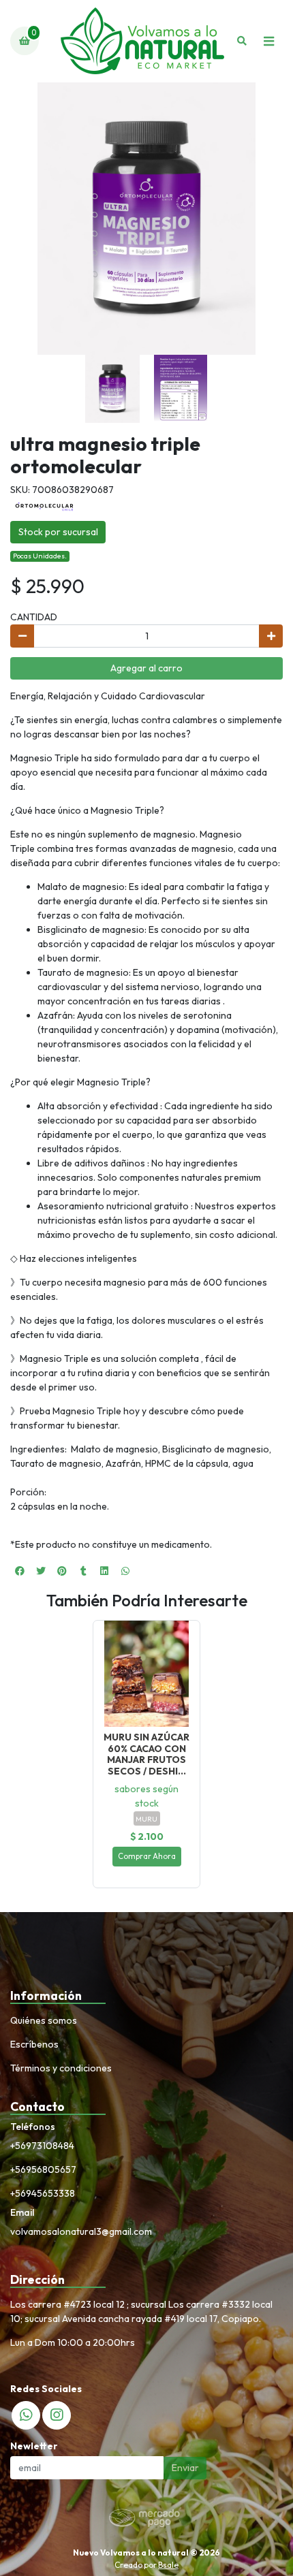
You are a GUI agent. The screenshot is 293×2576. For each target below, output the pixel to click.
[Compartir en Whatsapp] (125, 1571)
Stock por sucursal (58, 532)
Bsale (168, 2565)
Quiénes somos (44, 2020)
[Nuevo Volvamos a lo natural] (142, 41)
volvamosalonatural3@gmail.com (81, 2231)
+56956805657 (43, 2169)
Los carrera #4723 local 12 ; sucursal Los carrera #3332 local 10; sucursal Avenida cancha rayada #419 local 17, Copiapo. (141, 2311)
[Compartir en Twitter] (41, 1571)
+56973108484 (42, 2146)
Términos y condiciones (61, 2068)
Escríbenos (34, 2044)
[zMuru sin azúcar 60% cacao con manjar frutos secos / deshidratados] (146, 1674)
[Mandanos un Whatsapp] (26, 2415)
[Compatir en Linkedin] (104, 1571)
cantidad (34, 617)
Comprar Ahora (147, 1856)
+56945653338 (43, 2193)
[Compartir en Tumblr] (83, 1571)
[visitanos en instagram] (57, 2415)
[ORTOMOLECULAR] (44, 505)
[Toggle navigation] (268, 41)
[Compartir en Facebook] (20, 1571)
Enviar (185, 2468)
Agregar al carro (146, 668)
